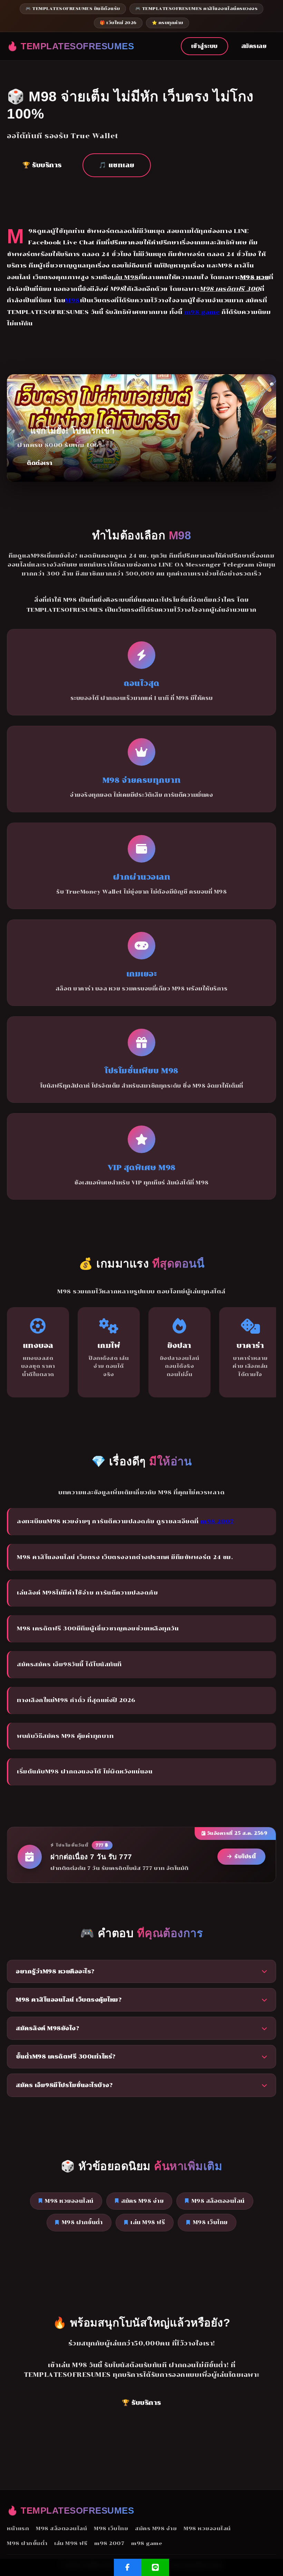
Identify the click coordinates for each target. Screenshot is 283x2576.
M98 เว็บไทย (210, 2222)
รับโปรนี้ (245, 1856)
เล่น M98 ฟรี (148, 2222)
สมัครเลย (254, 46)
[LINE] (155, 2567)
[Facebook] (128, 2567)
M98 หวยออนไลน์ (69, 2201)
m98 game (202, 312)
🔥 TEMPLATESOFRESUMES (70, 46)
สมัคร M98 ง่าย (142, 2201)
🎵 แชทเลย (117, 165)
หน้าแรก (18, 2528)
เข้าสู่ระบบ (204, 46)
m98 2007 (217, 1521)
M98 (72, 300)
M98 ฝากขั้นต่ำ (82, 2222)
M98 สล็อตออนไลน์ (218, 2201)
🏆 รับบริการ (42, 165)
